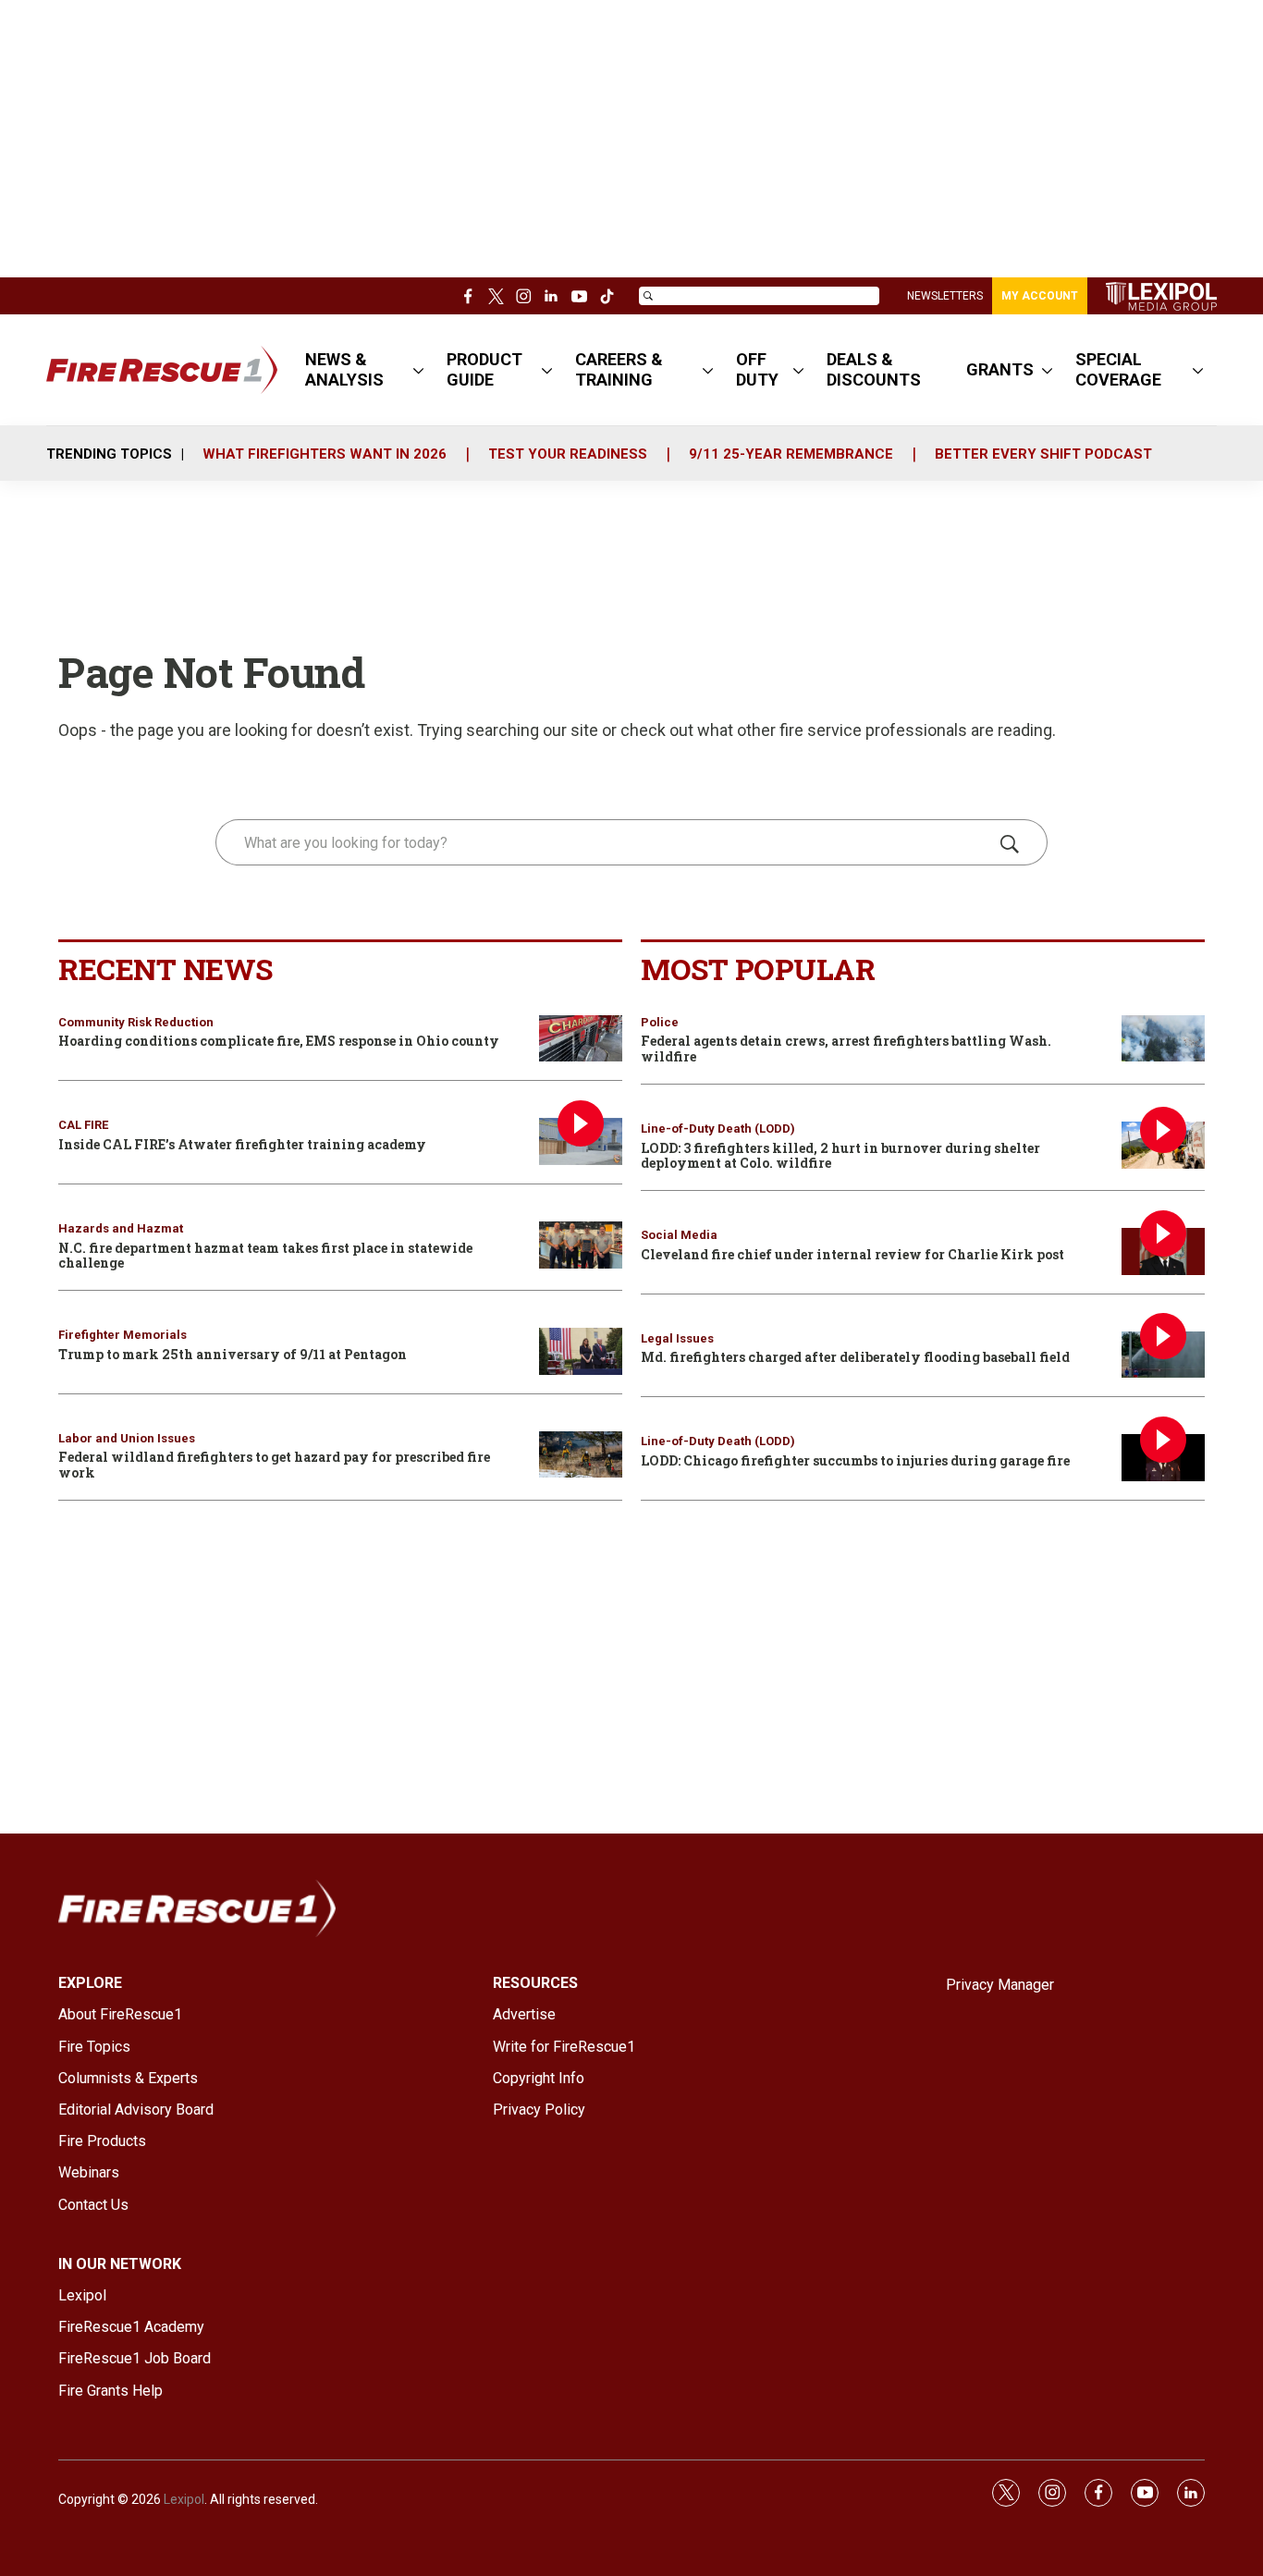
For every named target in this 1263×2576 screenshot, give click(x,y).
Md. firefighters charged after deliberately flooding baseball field (855, 1357)
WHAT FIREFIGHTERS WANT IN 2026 (325, 454)
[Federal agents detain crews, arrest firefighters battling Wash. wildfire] (1163, 1039)
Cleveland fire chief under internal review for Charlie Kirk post (852, 1254)
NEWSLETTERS (945, 296)
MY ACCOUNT (1040, 296)
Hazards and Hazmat (121, 1228)
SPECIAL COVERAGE (1118, 369)
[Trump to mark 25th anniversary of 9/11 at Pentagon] (581, 1351)
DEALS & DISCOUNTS (874, 369)
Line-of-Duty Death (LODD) (718, 1129)
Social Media (679, 1235)
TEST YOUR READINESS (568, 454)
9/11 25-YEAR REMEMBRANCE (791, 454)
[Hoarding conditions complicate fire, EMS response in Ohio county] (581, 1039)
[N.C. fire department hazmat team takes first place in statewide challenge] (581, 1245)
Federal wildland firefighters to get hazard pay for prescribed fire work (274, 1465)
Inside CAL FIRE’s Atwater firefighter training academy (242, 1144)
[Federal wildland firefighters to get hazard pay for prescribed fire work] (581, 1455)
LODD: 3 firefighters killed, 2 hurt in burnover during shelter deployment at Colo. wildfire (840, 1156)
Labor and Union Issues (127, 1438)
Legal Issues (677, 1338)
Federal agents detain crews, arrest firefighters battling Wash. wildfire (846, 1049)
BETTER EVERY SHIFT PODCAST (1043, 454)
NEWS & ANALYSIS (344, 369)
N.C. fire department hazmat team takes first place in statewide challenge (265, 1256)
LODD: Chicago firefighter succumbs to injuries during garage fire (855, 1460)
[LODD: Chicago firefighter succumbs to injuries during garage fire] (1163, 1458)
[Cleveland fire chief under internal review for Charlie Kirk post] (1163, 1251)
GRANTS (1000, 369)
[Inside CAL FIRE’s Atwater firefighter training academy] (581, 1141)
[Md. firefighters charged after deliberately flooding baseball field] (1163, 1355)
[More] (418, 370)
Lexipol (184, 2499)
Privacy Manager (1000, 1985)
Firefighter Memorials (123, 1335)
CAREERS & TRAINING (619, 369)
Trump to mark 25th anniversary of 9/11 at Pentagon (233, 1354)
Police (660, 1022)
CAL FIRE (83, 1125)
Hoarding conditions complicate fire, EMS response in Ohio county (279, 1041)
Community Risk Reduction (136, 1022)
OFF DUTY (757, 369)
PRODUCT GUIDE (484, 369)
